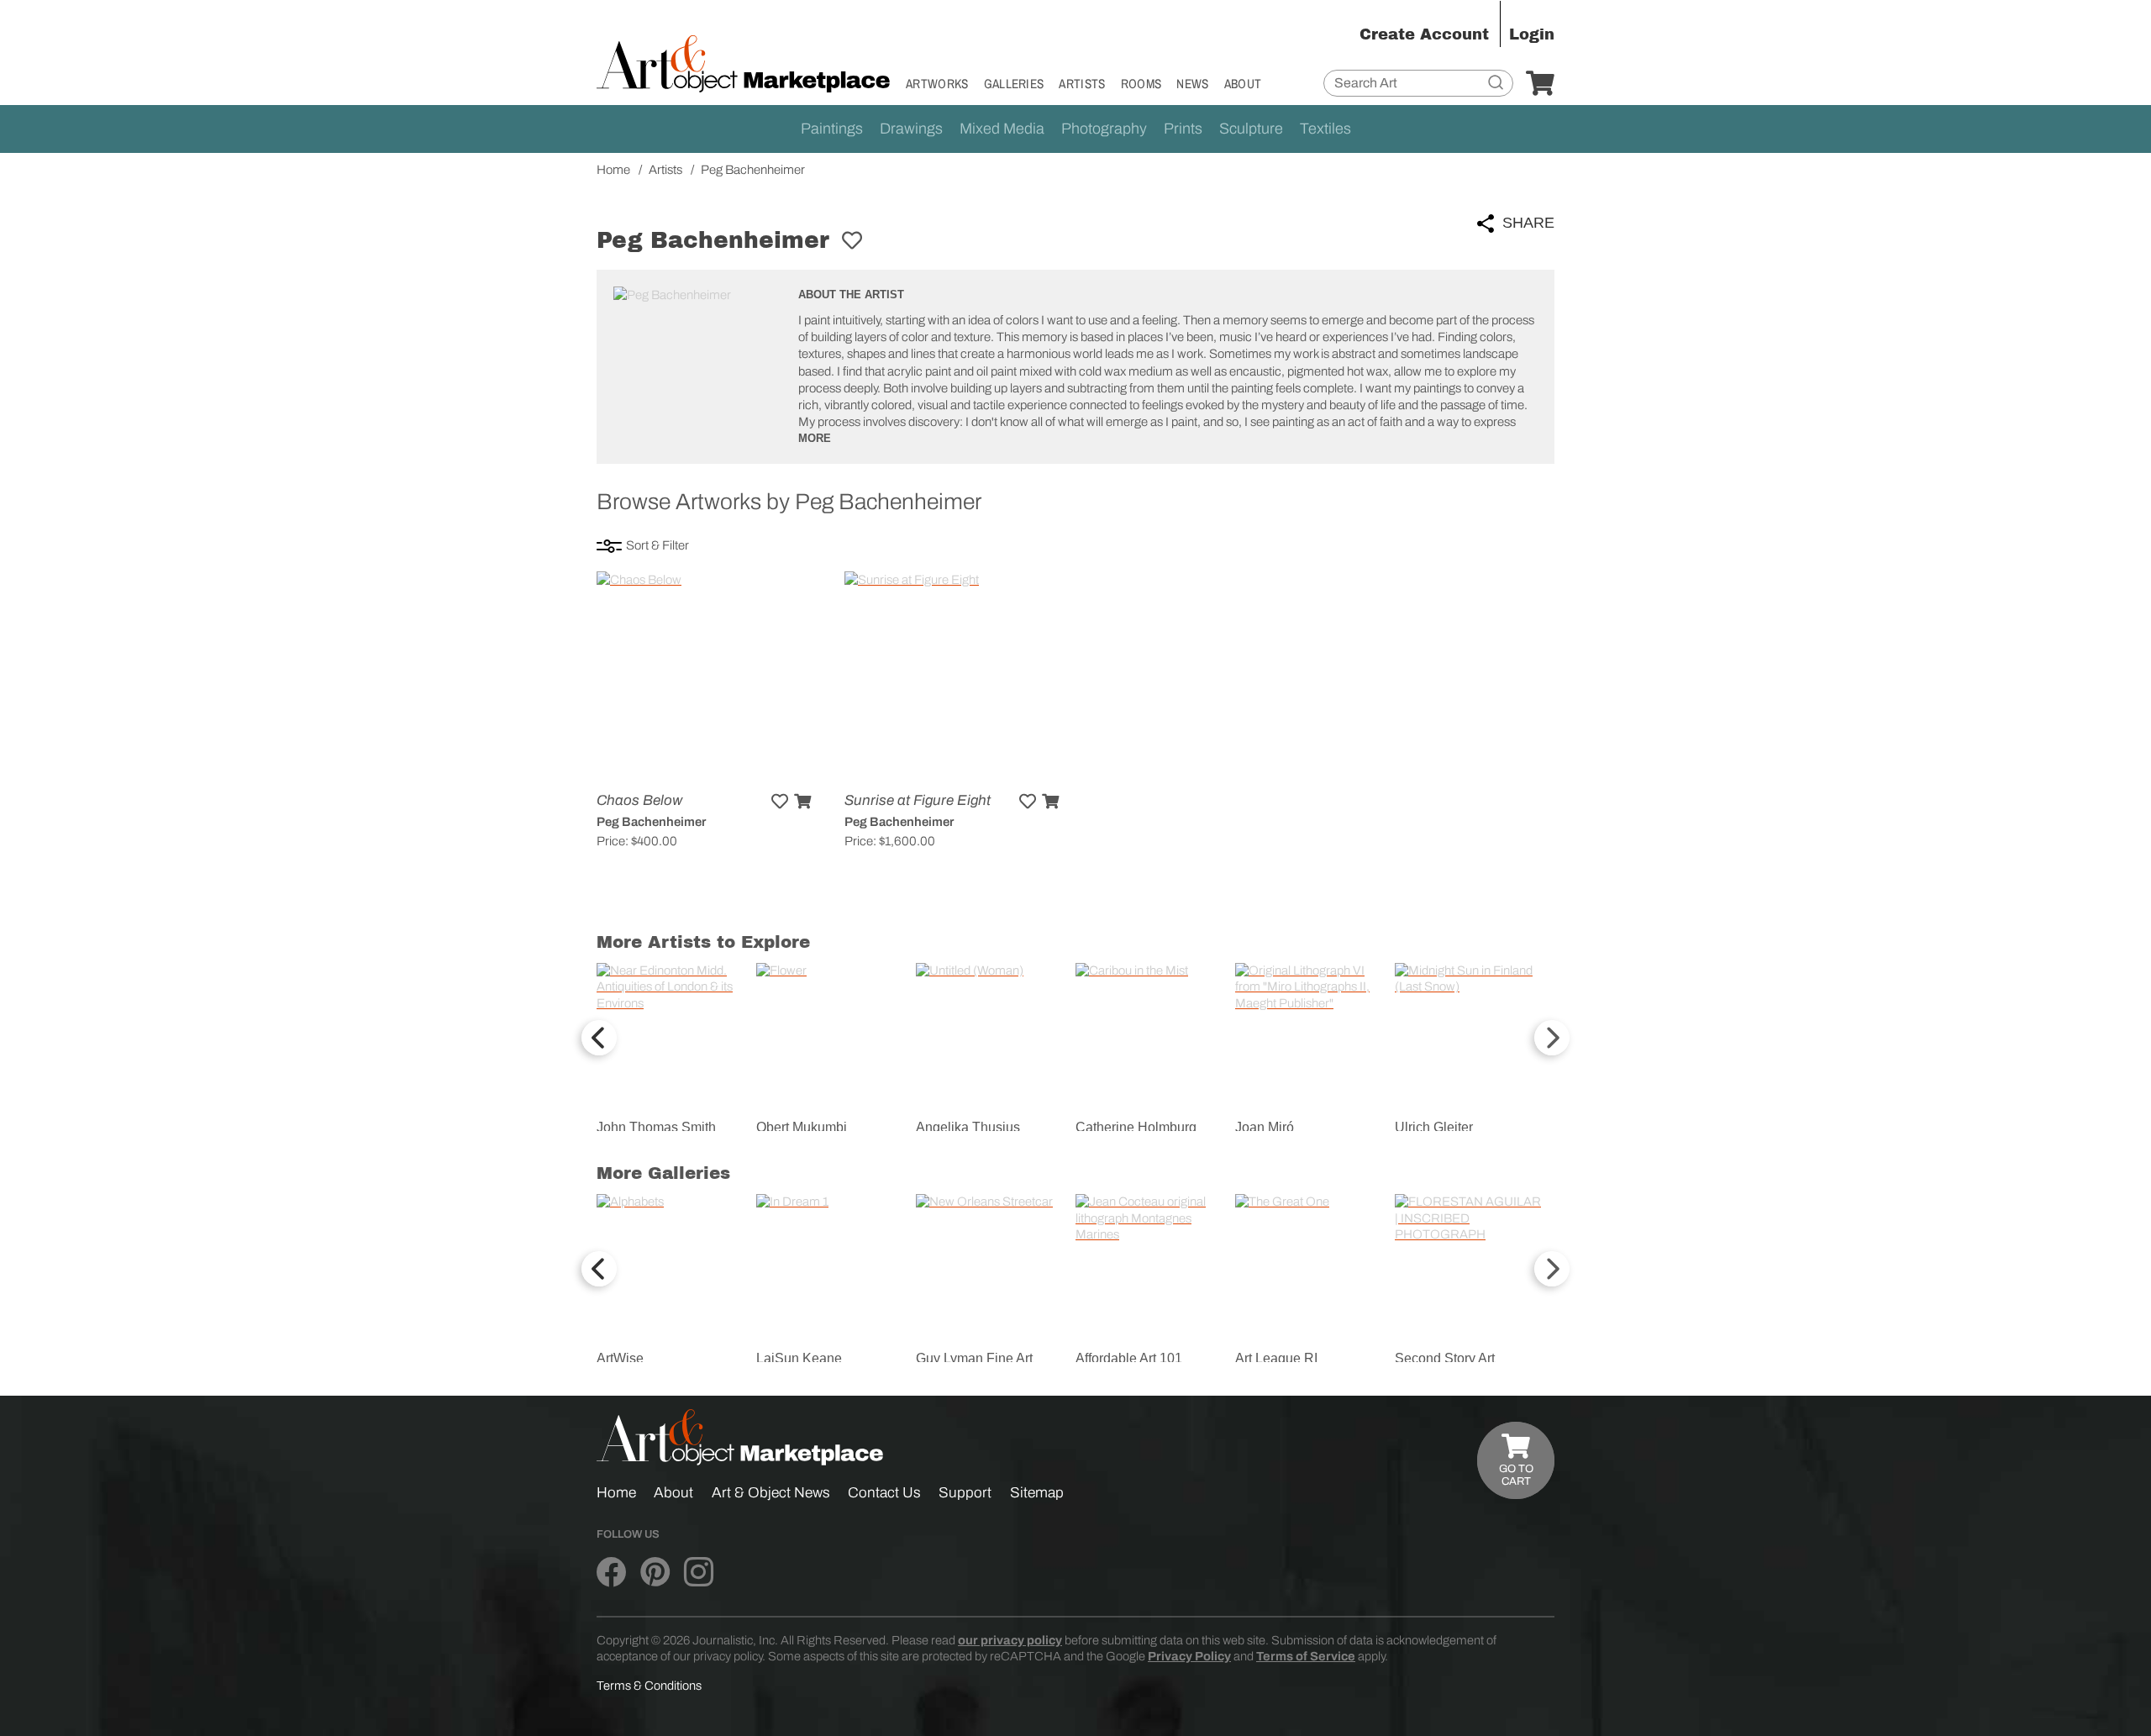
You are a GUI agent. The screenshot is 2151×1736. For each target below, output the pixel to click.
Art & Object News (771, 1493)
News (1192, 84)
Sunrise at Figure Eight (918, 800)
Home (616, 1493)
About (1243, 84)
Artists (1082, 84)
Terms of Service (1306, 1656)
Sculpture (1251, 129)
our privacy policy (1010, 1640)
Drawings (911, 129)
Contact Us (884, 1493)
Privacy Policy (1189, 1656)
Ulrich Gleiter (1434, 1127)
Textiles (1325, 129)
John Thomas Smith (656, 1127)
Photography (1104, 129)
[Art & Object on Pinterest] (655, 1572)
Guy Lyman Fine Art (974, 1358)
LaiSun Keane (799, 1358)
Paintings (832, 129)
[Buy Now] (802, 802)
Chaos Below (639, 800)
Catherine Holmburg (1136, 1127)
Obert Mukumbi (802, 1127)
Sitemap (1037, 1493)
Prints (1183, 129)
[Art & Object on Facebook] (611, 1572)
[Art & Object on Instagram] (699, 1572)
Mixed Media (1002, 129)
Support (965, 1493)
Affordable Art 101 (1129, 1358)
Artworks (937, 84)
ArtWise (620, 1358)
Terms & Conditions (649, 1686)
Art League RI (1276, 1358)
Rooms (1141, 84)
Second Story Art (1445, 1358)
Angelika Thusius (968, 1127)
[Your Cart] (1540, 84)
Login (1532, 34)
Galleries (1014, 84)
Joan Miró (1265, 1127)
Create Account (1424, 34)
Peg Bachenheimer (651, 822)
